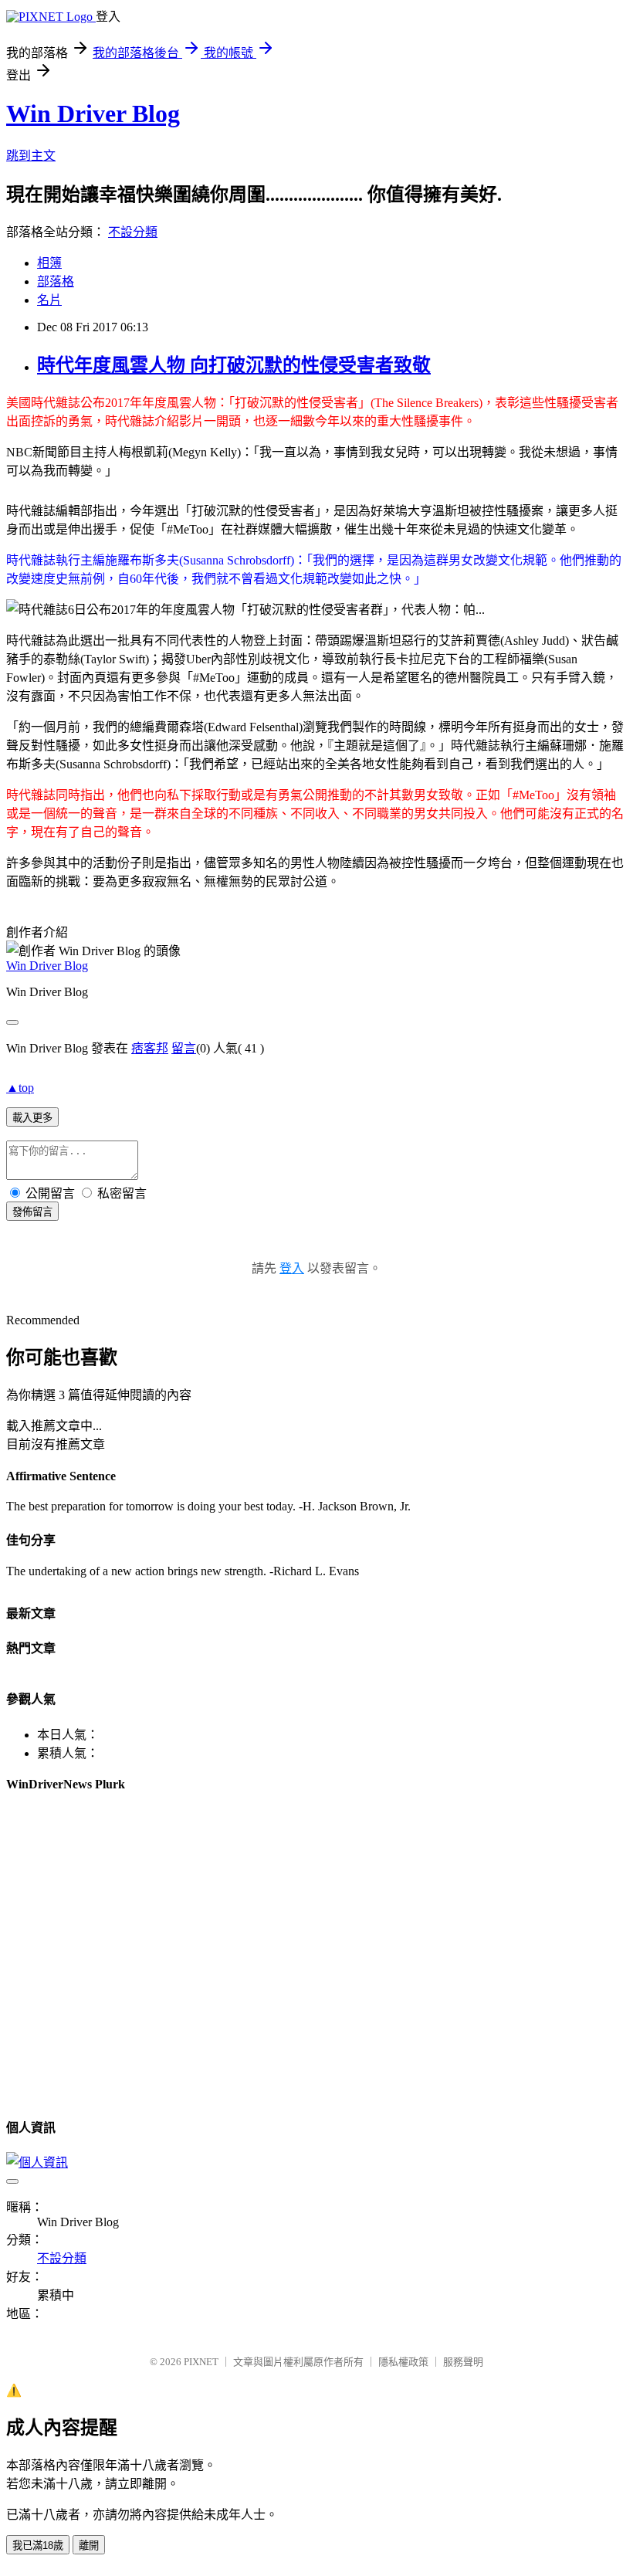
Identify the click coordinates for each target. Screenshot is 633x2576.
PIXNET (201, 2362)
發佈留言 (32, 1212)
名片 (49, 300)
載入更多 (32, 1118)
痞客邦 (150, 1048)
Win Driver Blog (93, 114)
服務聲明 (463, 2362)
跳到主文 (31, 156)
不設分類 (133, 232)
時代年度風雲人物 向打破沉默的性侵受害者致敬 (234, 365)
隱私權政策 (403, 2362)
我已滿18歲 (38, 2545)
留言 (184, 1048)
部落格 (56, 281)
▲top (20, 1088)
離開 (89, 2545)
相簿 (49, 263)
